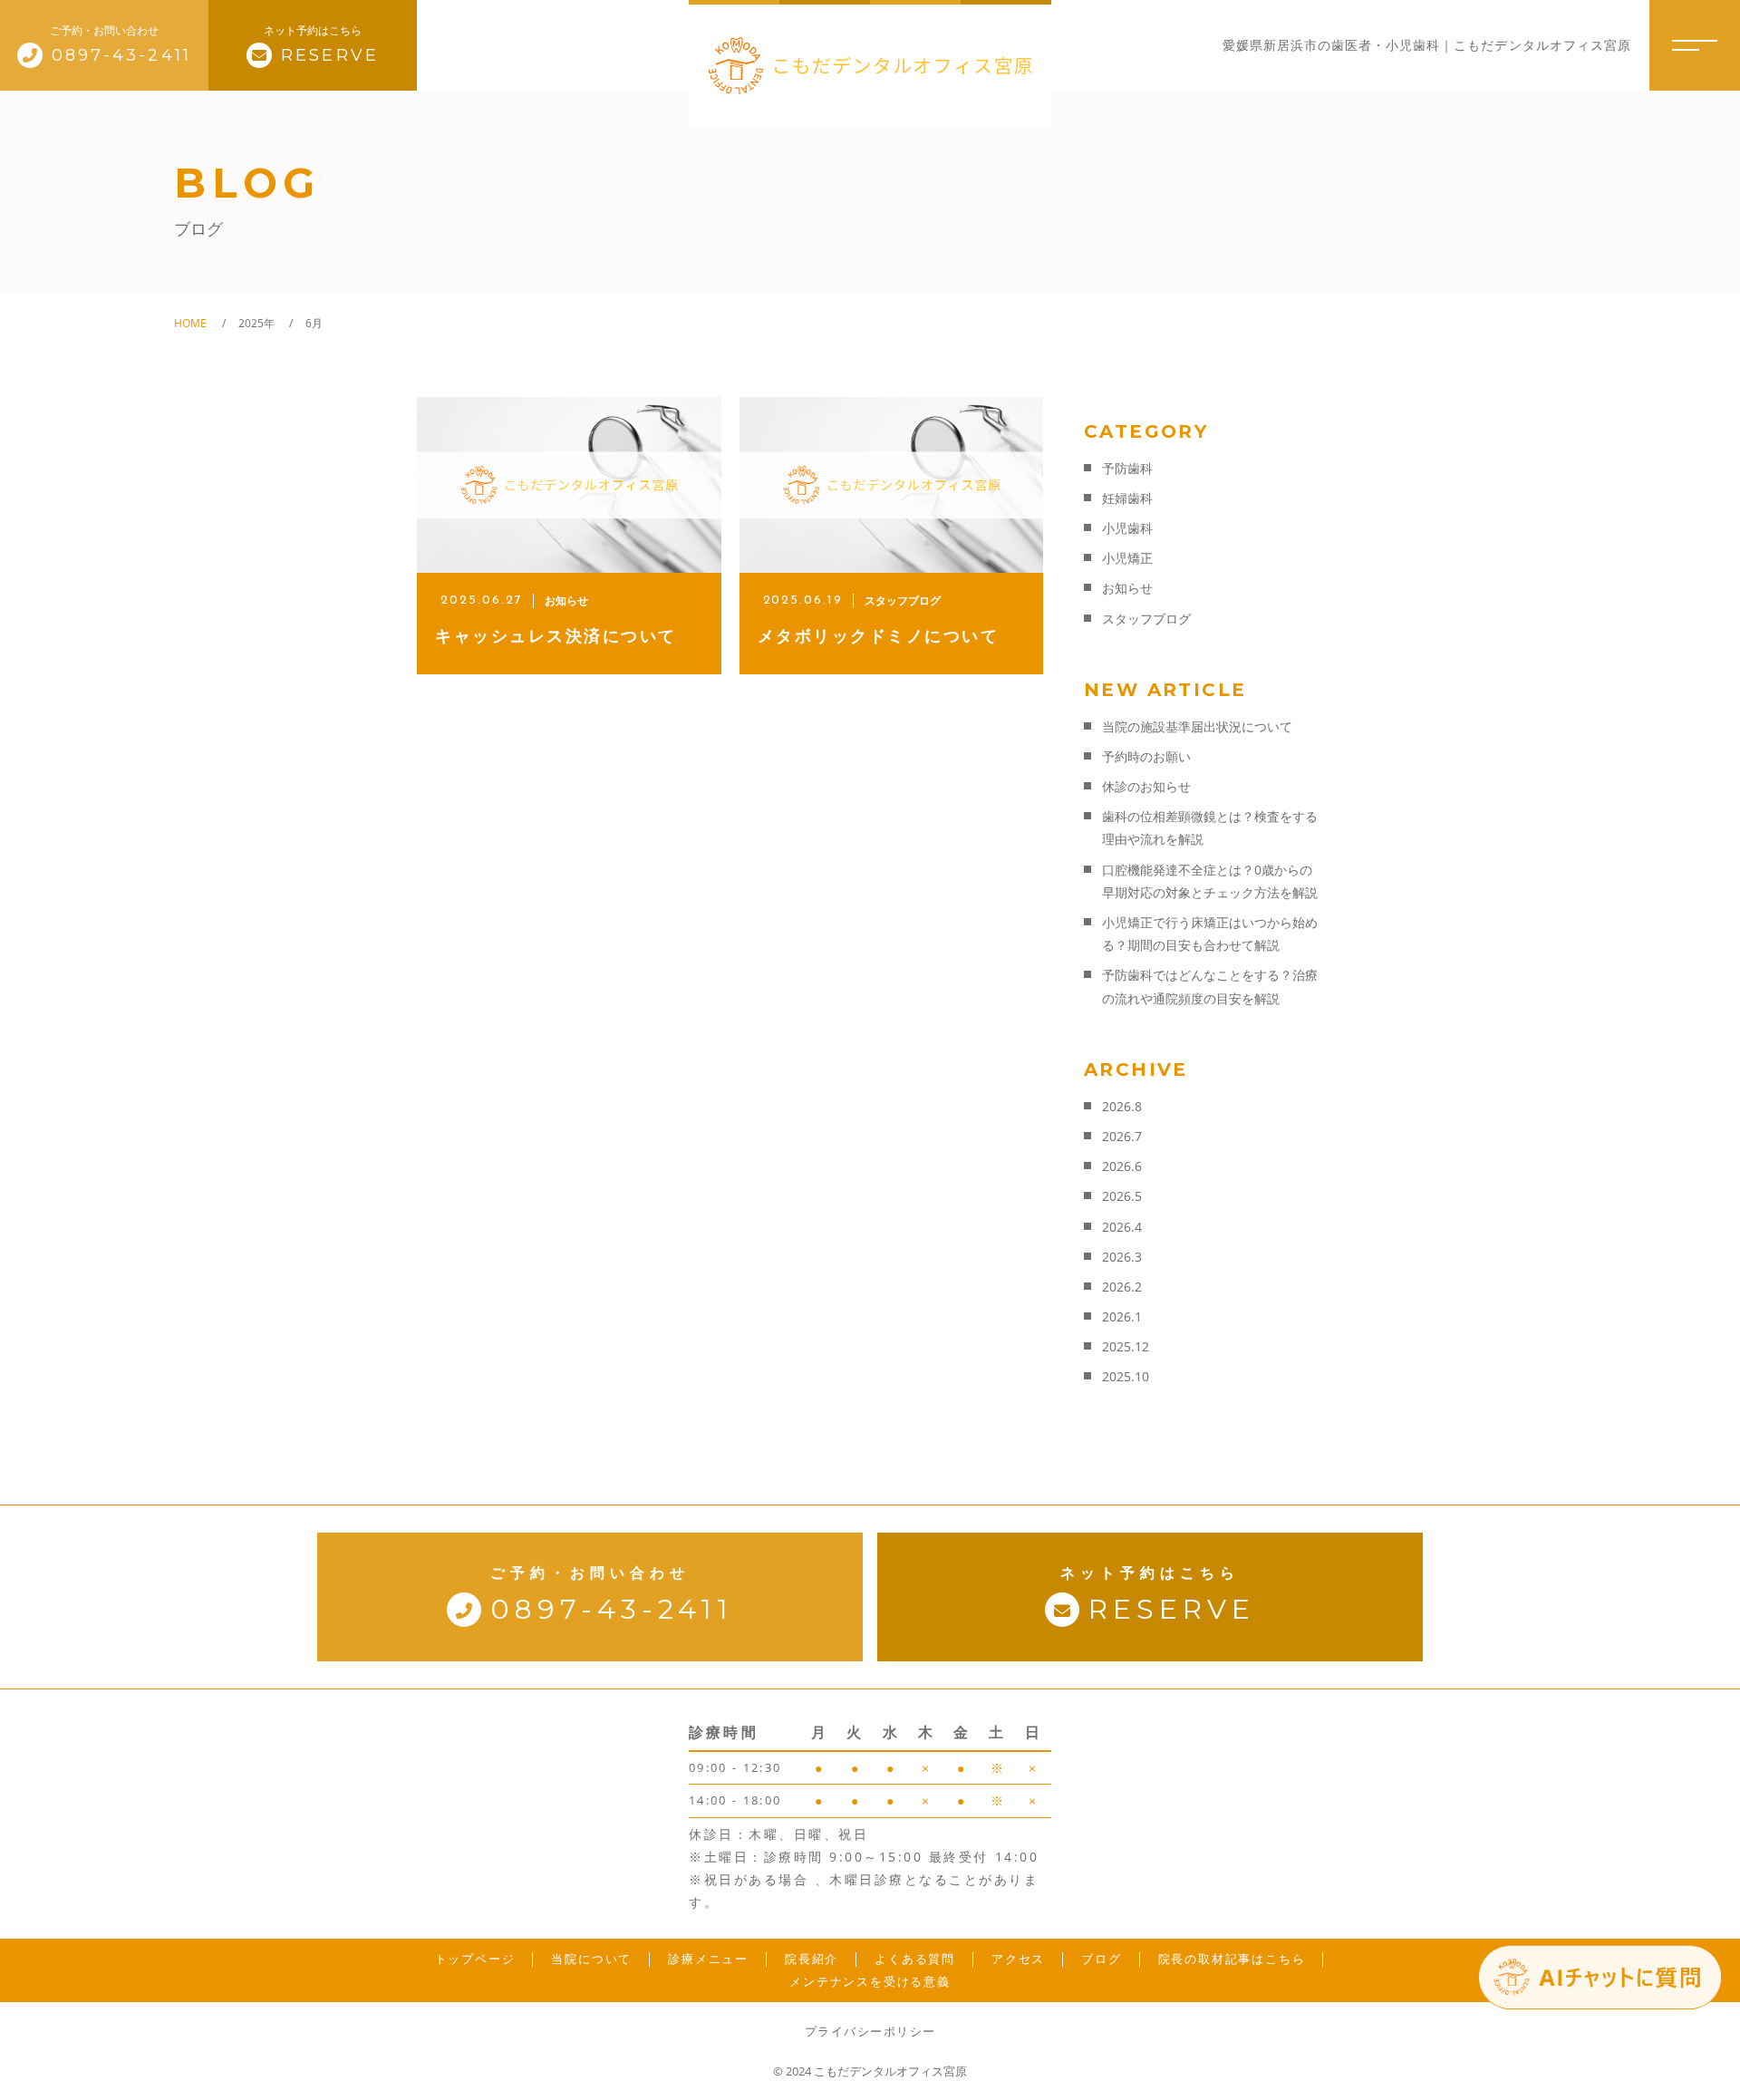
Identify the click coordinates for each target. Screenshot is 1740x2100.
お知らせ (1127, 588)
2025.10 (1126, 1376)
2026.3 (1122, 1257)
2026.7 (1122, 1136)
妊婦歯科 (1127, 498)
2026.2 (1122, 1287)
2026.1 (1122, 1316)
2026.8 (1122, 1106)
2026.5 (1122, 1196)
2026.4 (1122, 1227)
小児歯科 (1127, 528)
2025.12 (1126, 1346)
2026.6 (1122, 1166)
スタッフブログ (1146, 619)
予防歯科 (1127, 468)
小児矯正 (1127, 558)
